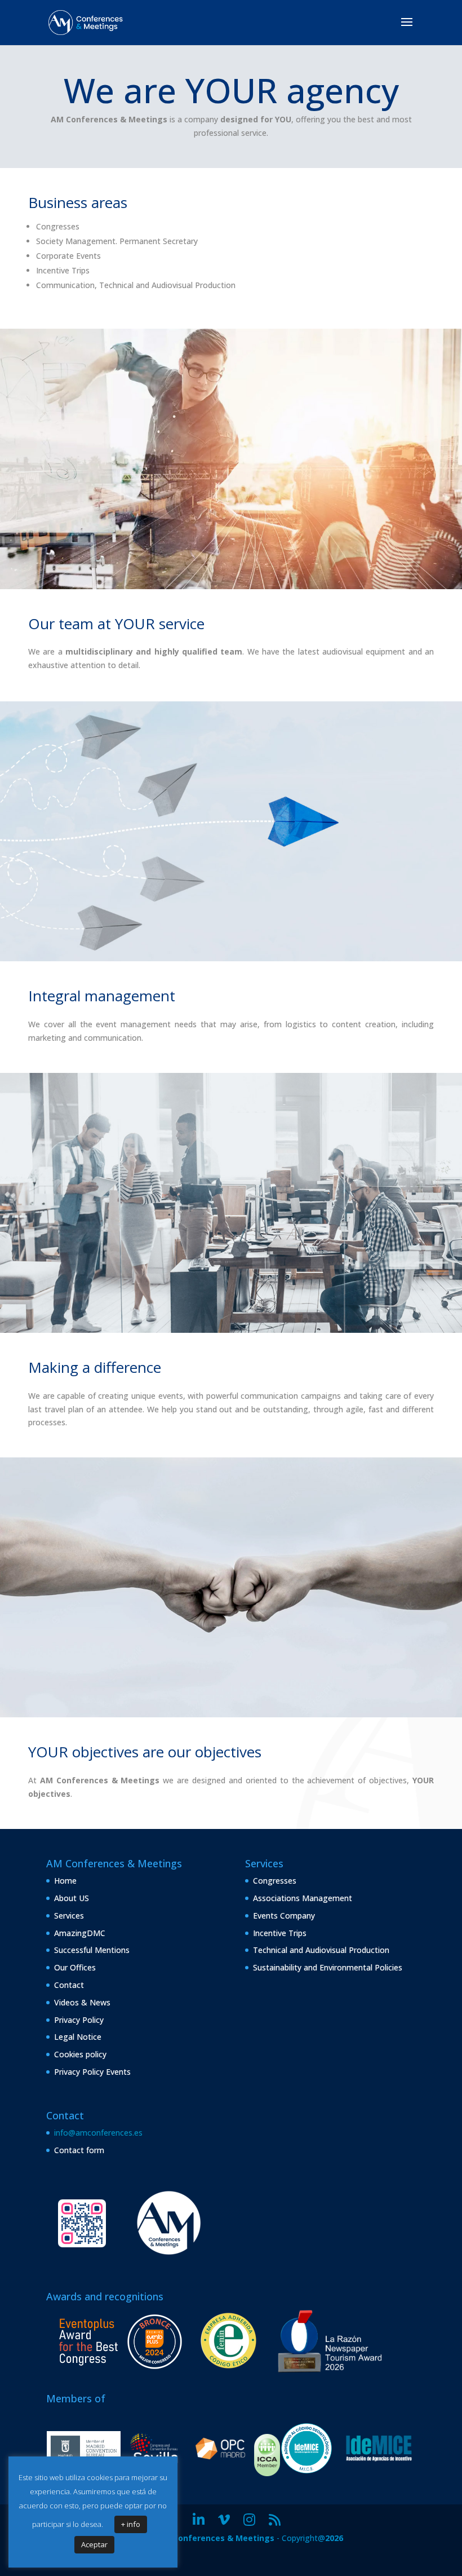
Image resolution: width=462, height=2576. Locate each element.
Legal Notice (78, 2037)
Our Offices (75, 1967)
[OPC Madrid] (220, 2464)
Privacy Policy (79, 2020)
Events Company (284, 1916)
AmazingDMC (80, 1933)
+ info (131, 2524)
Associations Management (303, 1898)
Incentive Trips (280, 1933)
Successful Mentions (92, 1950)
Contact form (79, 2150)
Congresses (275, 1881)
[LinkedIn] (199, 2520)
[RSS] (275, 2520)
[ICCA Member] (267, 2473)
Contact (69, 1985)
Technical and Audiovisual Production (321, 1950)
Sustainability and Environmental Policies (328, 1967)
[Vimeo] (224, 2520)
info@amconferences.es (98, 2133)
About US (72, 1898)
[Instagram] (249, 2520)
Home (65, 1881)
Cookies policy (80, 2054)
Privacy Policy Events (92, 2072)
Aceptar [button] (94, 2544)
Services (69, 1916)
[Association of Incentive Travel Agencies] (379, 2464)
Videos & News (82, 2002)
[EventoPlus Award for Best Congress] (120, 2372)
